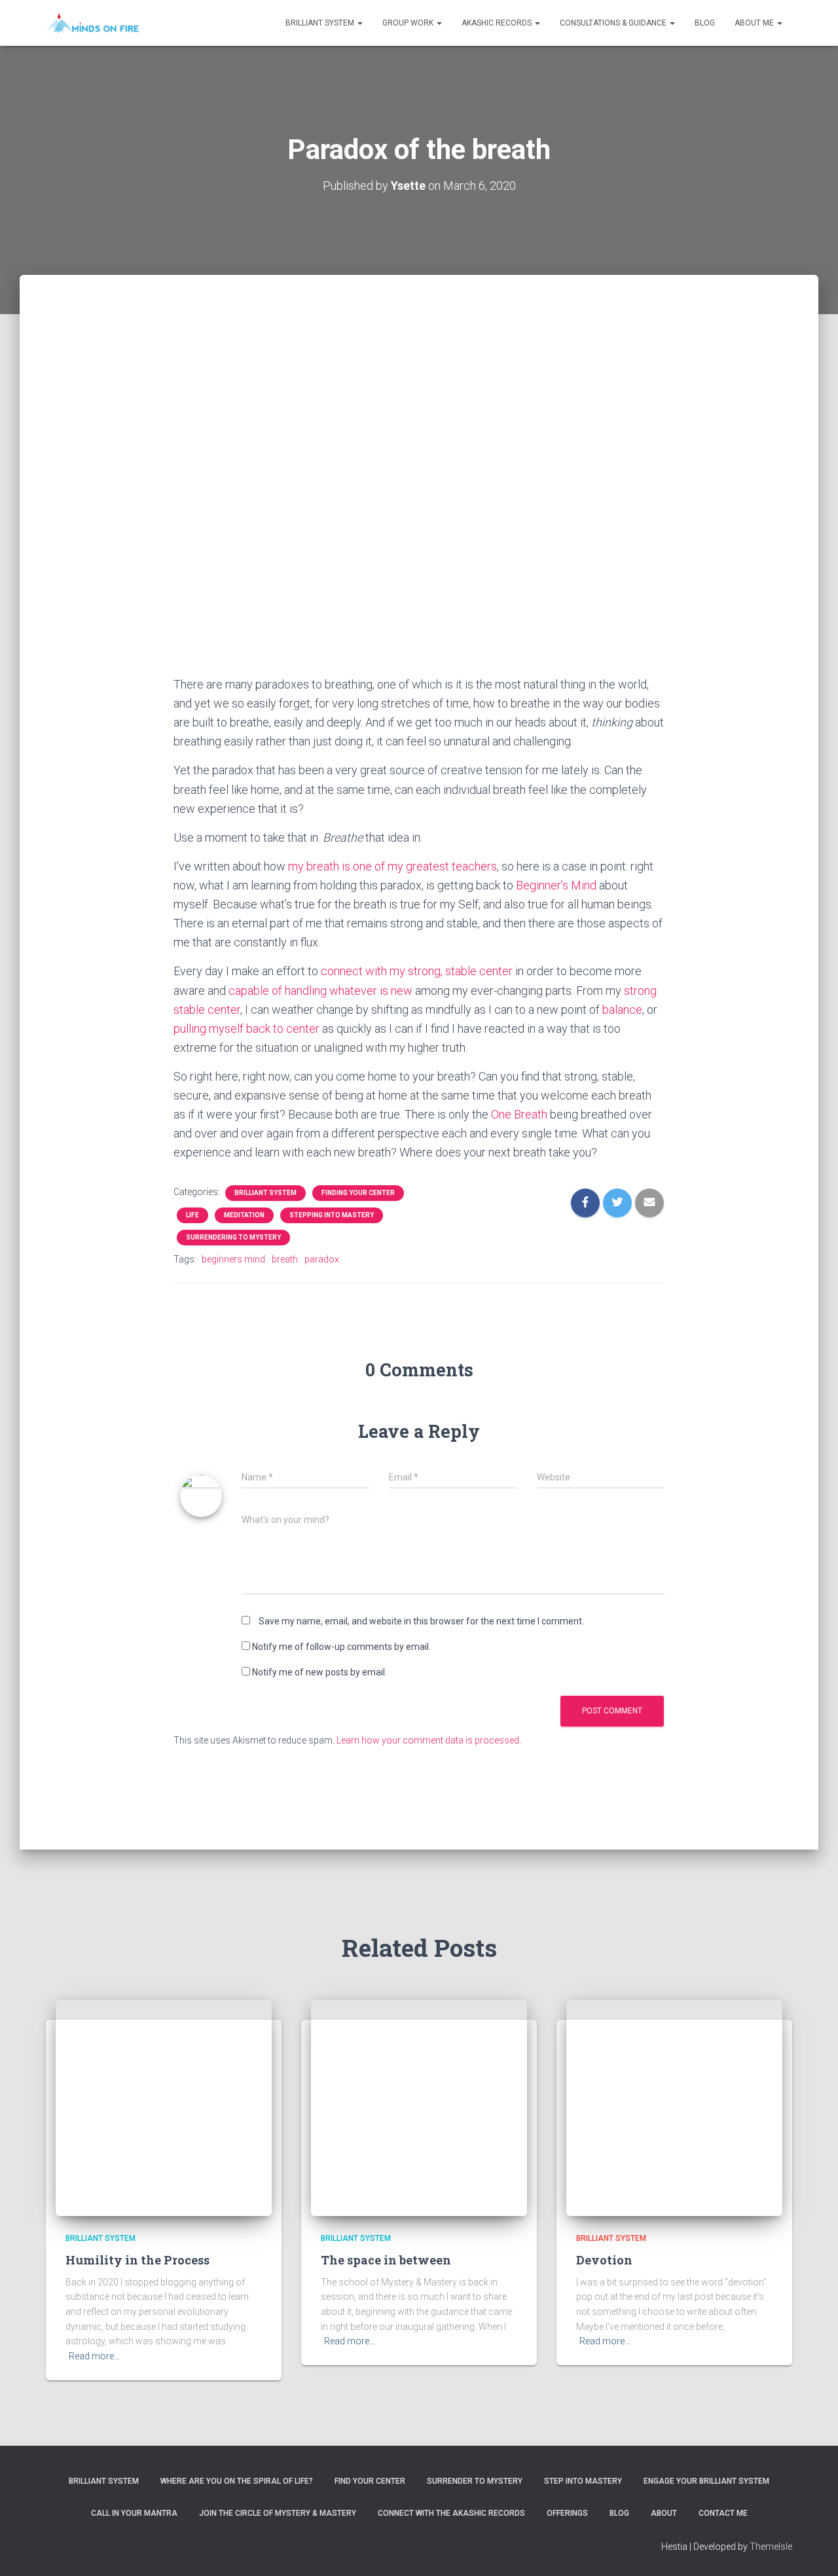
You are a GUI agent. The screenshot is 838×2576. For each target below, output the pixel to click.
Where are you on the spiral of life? (237, 2481)
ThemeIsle (771, 2547)
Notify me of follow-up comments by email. (341, 1647)
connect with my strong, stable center (417, 971)
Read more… (94, 2356)
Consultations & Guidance (614, 23)
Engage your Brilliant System (706, 2481)
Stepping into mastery (332, 1215)
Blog (705, 23)
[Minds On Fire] (92, 23)
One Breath (519, 1114)
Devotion (604, 2260)
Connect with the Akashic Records (451, 2513)
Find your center (370, 2481)
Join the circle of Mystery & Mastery (278, 2513)
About (664, 2513)
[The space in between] (419, 2107)
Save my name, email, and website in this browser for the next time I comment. (421, 1621)
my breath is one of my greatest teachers (392, 866)
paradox (322, 1259)
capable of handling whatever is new (320, 991)
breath (285, 1259)
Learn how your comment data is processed (428, 1740)
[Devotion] (674, 2107)
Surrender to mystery (475, 2481)
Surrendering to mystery (233, 1237)
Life (192, 1215)
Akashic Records (498, 23)
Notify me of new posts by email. (319, 1672)
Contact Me (723, 2513)
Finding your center (358, 1193)
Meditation (244, 1215)
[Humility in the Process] (164, 2107)
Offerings (567, 2513)
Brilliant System (321, 23)
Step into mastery (583, 2481)
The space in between (386, 2260)
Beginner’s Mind (556, 885)
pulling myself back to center (246, 1029)
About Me (755, 23)
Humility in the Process (137, 2260)
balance (622, 1010)
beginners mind (233, 1259)
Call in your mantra (134, 2513)
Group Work (409, 23)
